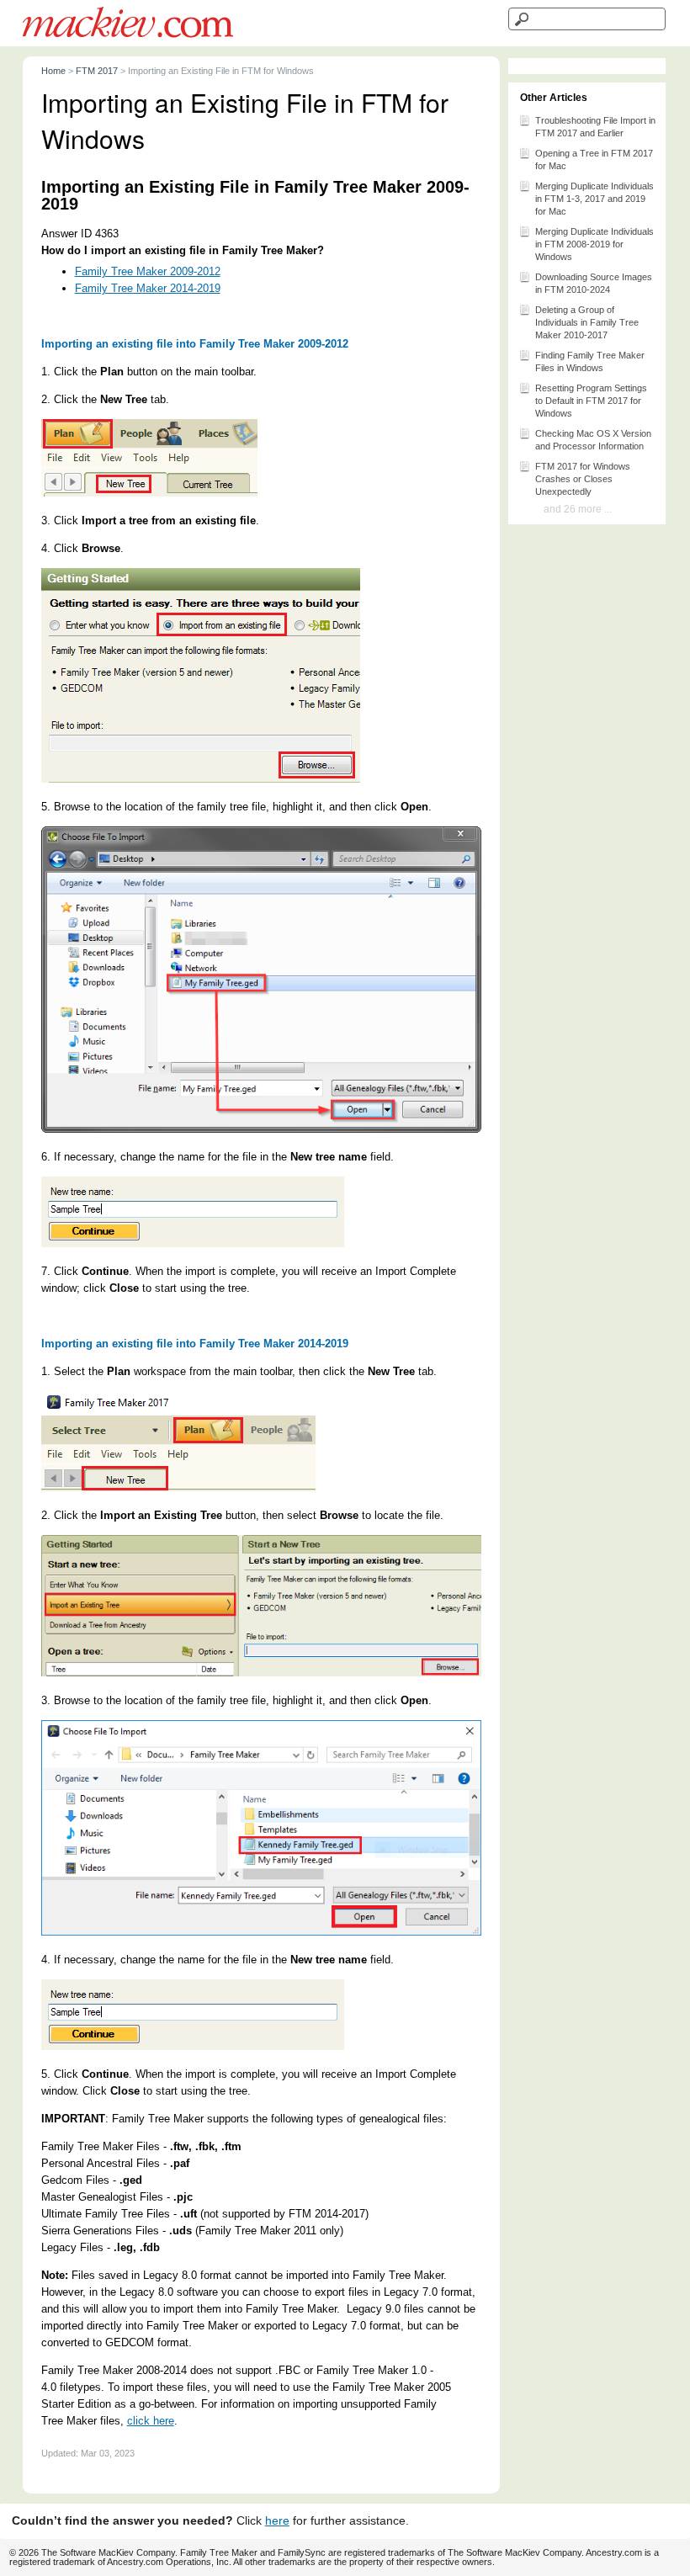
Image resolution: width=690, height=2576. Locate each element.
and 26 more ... (578, 509)
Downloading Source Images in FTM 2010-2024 (594, 283)
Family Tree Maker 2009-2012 (148, 271)
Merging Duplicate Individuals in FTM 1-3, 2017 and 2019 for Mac (594, 199)
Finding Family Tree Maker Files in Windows (590, 361)
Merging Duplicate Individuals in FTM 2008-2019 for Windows (594, 244)
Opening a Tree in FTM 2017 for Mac (594, 159)
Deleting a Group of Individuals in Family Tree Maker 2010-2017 (587, 322)
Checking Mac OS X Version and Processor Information (593, 440)
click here (151, 2421)
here (277, 2521)
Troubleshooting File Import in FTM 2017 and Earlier (595, 127)
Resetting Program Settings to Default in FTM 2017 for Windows (591, 401)
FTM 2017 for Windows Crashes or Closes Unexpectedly (583, 479)
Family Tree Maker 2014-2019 (148, 288)
